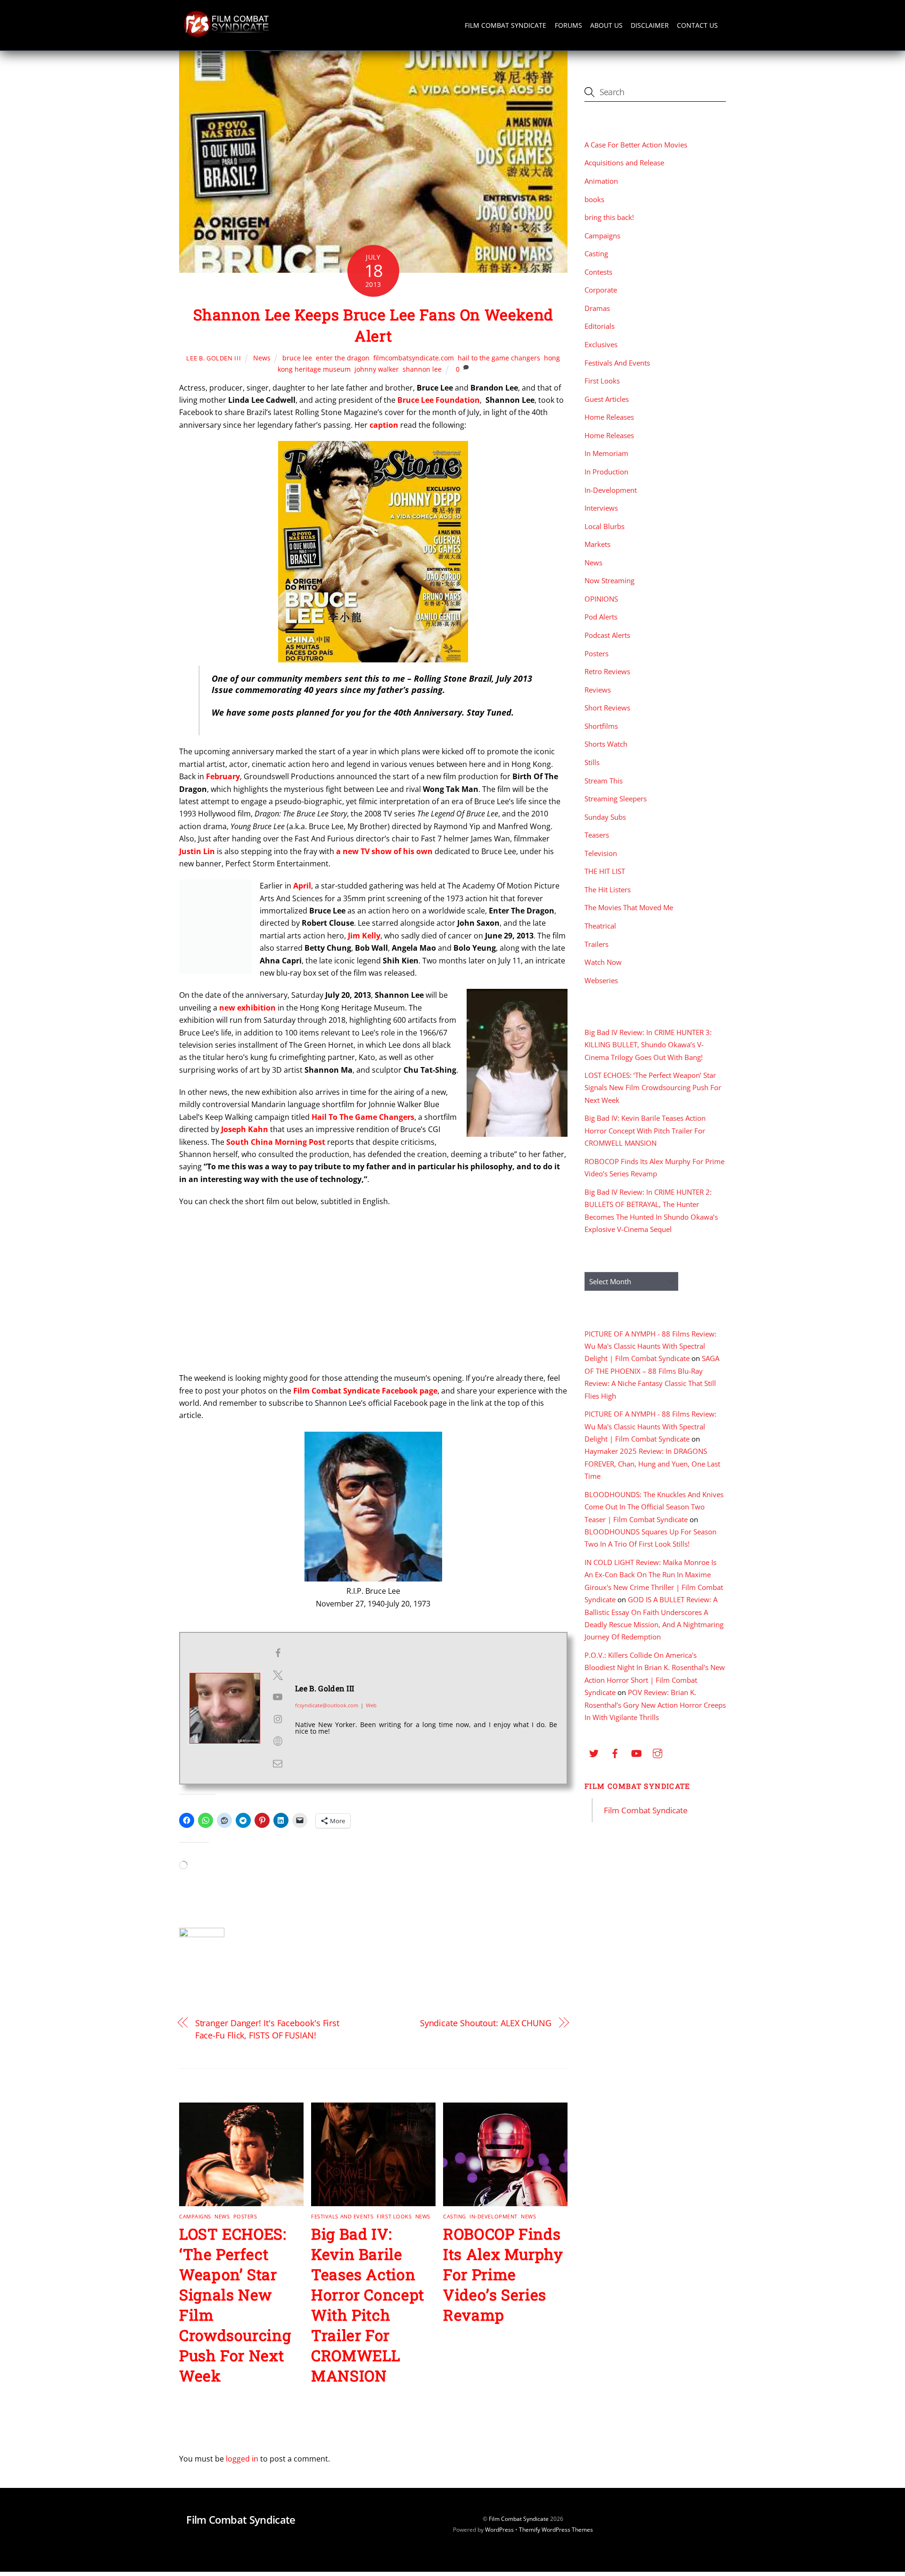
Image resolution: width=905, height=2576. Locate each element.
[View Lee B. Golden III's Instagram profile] (278, 1719)
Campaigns (195, 2216)
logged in (242, 2459)
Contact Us (697, 25)
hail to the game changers (499, 358)
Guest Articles (607, 399)
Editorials (600, 326)
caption (384, 425)
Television (601, 853)
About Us (606, 25)
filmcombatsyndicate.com (414, 358)
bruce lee (297, 358)
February (223, 776)
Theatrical (600, 926)
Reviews (598, 690)
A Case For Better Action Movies (636, 145)
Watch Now (603, 962)
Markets (597, 544)
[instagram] (658, 1752)
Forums (568, 25)
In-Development (494, 2216)
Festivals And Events (342, 2216)
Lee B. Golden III (214, 358)
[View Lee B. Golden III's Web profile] (278, 1741)
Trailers (596, 944)
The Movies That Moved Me (629, 907)
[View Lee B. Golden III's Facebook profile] (278, 1653)
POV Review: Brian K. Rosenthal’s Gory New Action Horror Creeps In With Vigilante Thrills (655, 1705)
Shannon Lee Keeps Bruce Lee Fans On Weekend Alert (374, 325)
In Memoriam (606, 453)
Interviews (601, 508)
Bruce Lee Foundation (439, 400)
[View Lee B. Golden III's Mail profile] (278, 1763)
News (262, 358)
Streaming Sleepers (616, 799)
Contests (598, 272)
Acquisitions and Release (624, 163)
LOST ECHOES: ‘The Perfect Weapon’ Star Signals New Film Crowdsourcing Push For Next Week (653, 1088)
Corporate (601, 290)
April (302, 886)
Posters (245, 2216)
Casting (455, 2216)
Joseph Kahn (245, 1129)
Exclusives (601, 344)
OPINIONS (601, 599)
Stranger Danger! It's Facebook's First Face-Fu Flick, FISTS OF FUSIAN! (267, 2029)
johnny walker (377, 369)
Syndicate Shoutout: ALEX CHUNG (486, 2023)
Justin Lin (197, 851)
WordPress (499, 2530)
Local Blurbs (605, 526)
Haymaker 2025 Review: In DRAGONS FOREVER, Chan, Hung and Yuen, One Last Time (652, 1463)
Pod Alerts (601, 617)
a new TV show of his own (384, 851)
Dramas (597, 308)
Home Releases (609, 417)
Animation (601, 181)
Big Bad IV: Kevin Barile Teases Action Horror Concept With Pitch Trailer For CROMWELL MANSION (368, 2305)
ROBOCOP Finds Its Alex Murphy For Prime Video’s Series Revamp (503, 2274)
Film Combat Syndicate (506, 25)
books (594, 199)
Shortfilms (601, 726)
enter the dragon (343, 358)
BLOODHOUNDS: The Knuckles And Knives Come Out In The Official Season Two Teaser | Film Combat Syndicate (654, 1507)
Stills (592, 762)
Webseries (601, 980)
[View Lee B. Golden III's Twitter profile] (278, 1675)
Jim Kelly (364, 936)
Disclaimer (650, 25)
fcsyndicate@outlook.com (327, 1705)
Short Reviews (607, 708)
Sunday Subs (605, 817)
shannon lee (422, 369)
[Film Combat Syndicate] (226, 35)
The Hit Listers (608, 889)
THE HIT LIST (605, 871)
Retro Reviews (607, 671)
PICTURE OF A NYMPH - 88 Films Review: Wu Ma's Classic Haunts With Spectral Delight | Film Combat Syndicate (650, 1346)
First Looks (394, 2216)
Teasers (597, 835)
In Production (606, 472)
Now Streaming (609, 580)
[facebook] (615, 1752)
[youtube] (636, 1752)
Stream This (604, 781)
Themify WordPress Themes (556, 2530)
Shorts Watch (606, 744)
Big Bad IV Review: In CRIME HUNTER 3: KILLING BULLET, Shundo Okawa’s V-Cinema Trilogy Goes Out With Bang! (648, 1045)
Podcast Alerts (607, 635)
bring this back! (609, 217)
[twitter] (594, 1752)
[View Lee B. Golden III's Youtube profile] (278, 1697)
